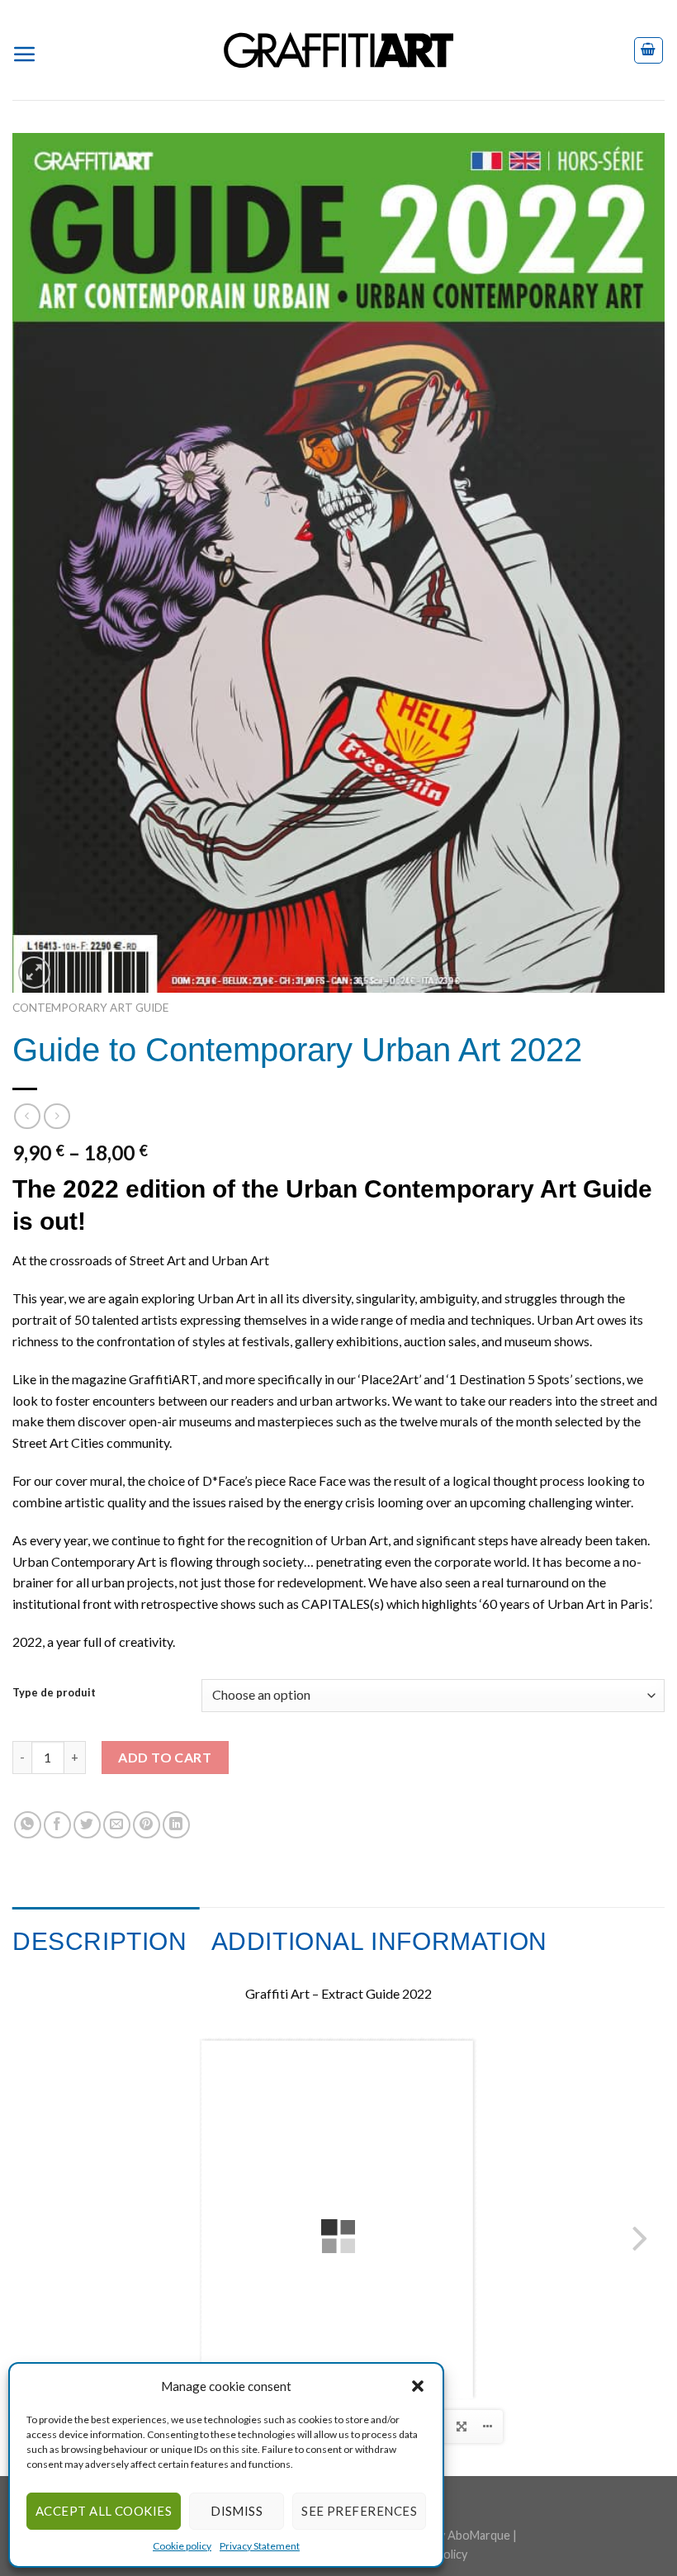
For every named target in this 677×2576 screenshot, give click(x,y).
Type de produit (54, 1693)
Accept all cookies (104, 2511)
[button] (418, 2386)
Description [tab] (100, 1941)
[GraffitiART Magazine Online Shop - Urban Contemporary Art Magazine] (338, 50)
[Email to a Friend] (117, 1825)
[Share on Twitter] (87, 1825)
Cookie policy (182, 2546)
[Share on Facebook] (57, 1825)
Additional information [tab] (379, 1941)
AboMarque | (482, 2535)
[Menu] (31, 50)
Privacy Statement (260, 2546)
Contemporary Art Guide (90, 1008)
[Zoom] (34, 973)
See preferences (359, 2511)
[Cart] (649, 50)
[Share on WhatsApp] (28, 1825)
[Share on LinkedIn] (176, 1825)
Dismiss (237, 2511)
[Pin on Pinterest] (147, 1825)
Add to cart (165, 1757)
